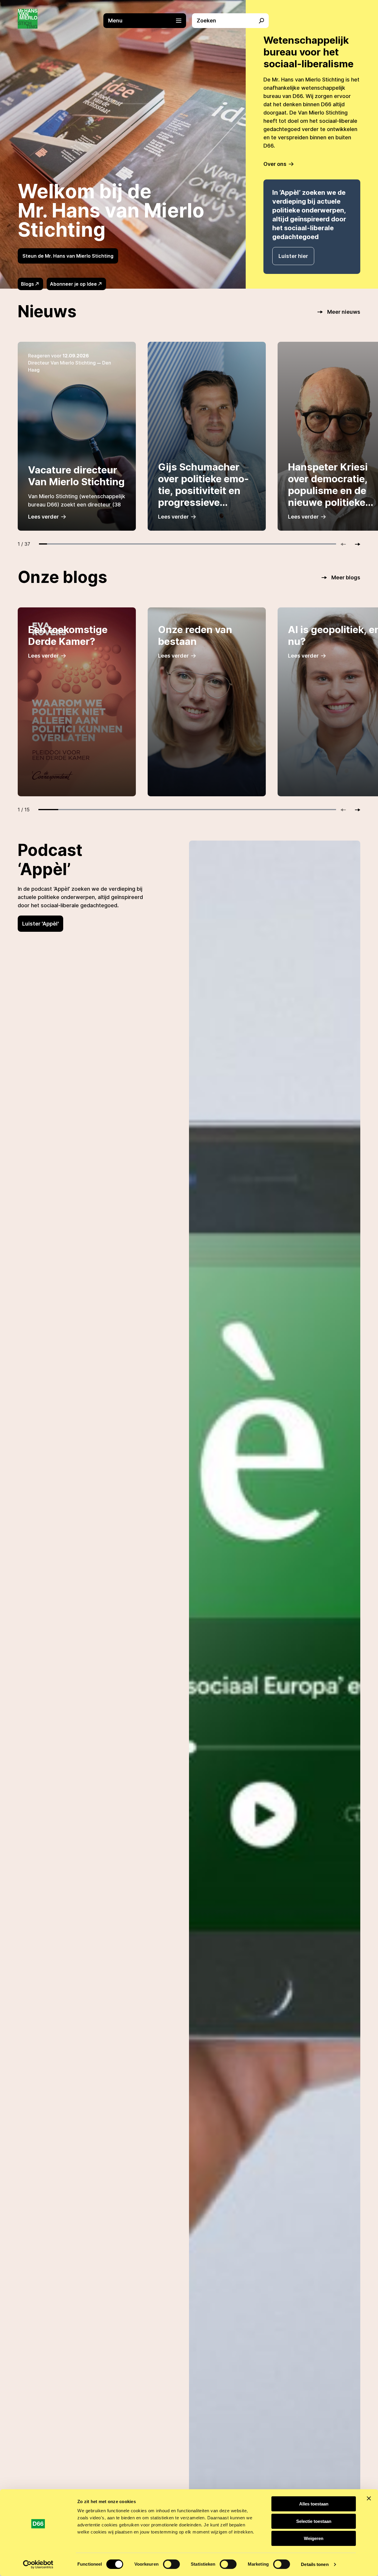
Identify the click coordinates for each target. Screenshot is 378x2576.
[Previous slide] (346, 544)
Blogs (27, 284)
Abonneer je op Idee (73, 284)
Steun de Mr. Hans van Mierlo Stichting (68, 256)
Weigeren (314, 2538)
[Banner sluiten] (369, 2498)
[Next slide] (355, 544)
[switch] (171, 2564)
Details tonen (315, 2564)
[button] (148, 21)
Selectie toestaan (314, 2521)
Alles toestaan (314, 2504)
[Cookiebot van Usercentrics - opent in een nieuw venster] (38, 2564)
